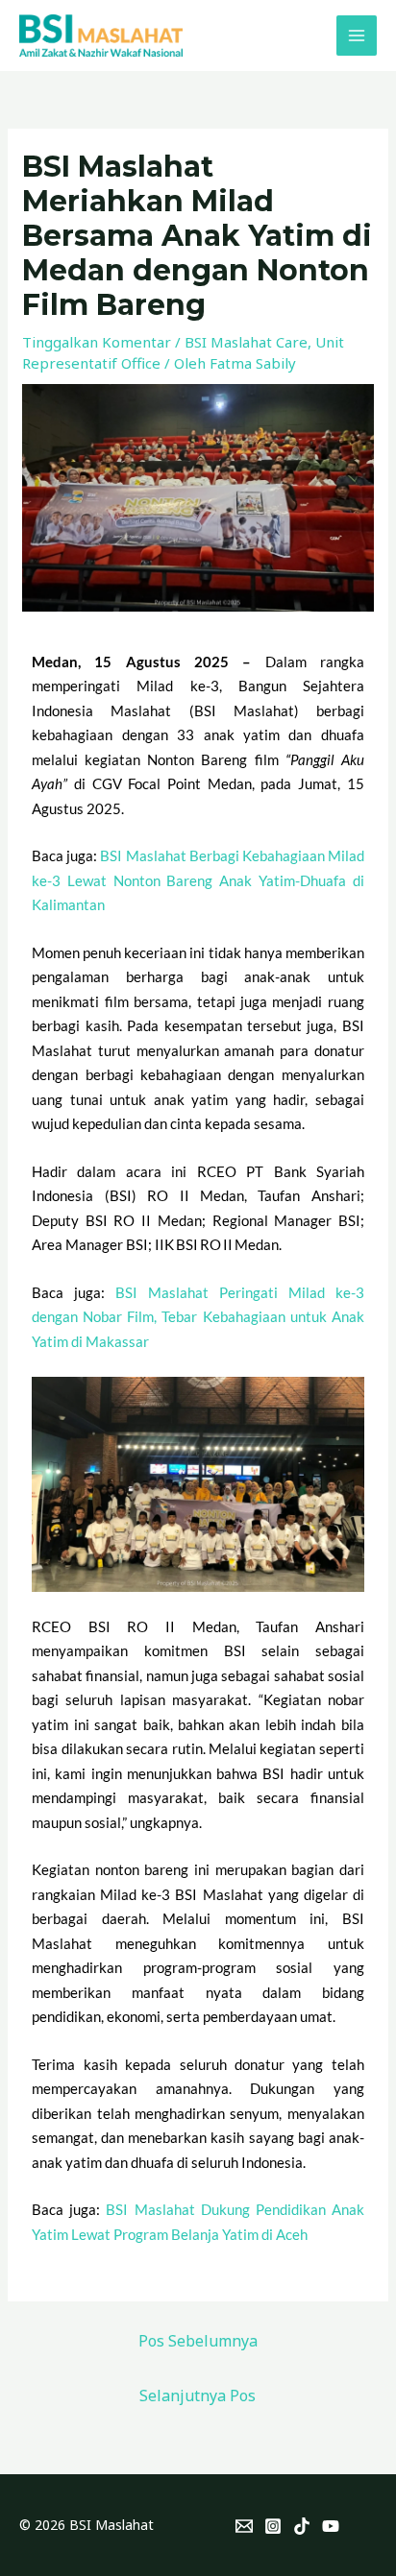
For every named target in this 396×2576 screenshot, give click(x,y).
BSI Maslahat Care (246, 342)
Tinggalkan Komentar (97, 342)
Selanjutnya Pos (198, 2395)
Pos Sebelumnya (198, 2341)
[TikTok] (302, 2526)
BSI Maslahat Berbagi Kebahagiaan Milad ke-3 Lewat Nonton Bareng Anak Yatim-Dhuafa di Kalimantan (198, 880)
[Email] (244, 2526)
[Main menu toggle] (357, 36)
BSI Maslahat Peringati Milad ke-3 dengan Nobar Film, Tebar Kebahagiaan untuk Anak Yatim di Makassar (198, 1317)
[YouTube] (331, 2526)
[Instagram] (273, 2526)
